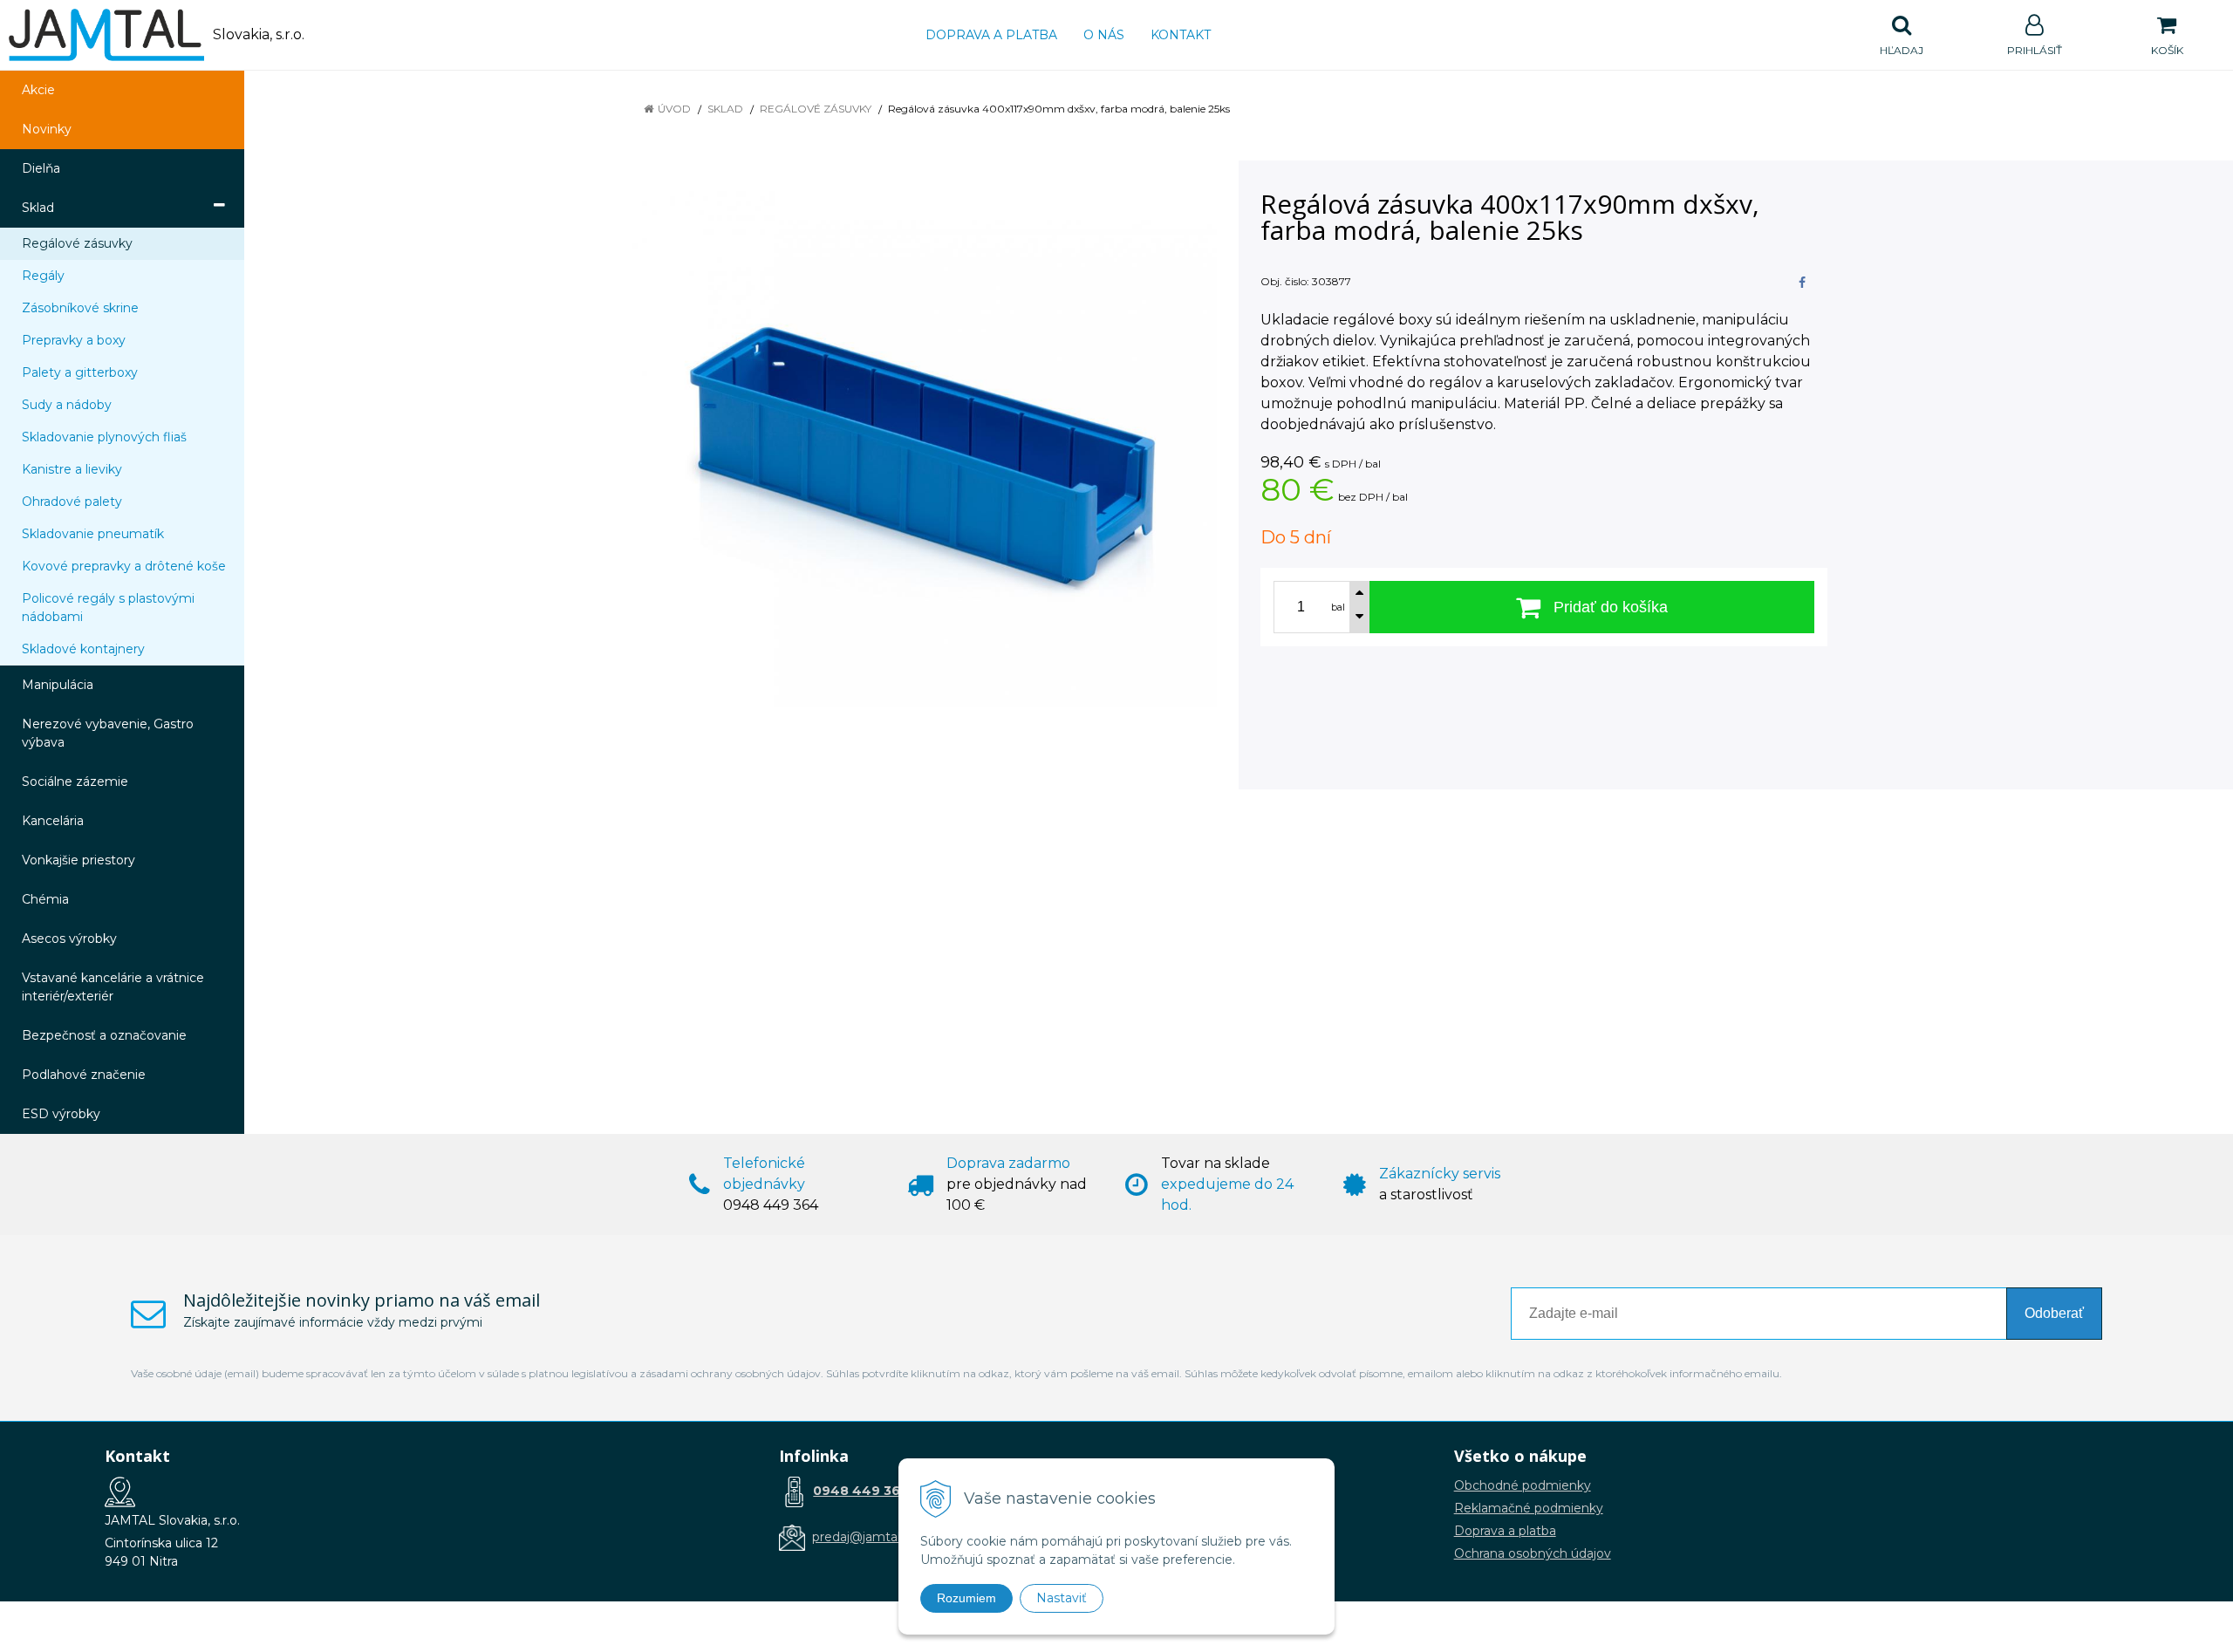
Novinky (47, 129)
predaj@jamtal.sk (864, 1537)
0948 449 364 (861, 1491)
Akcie (38, 90)
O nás (1104, 35)
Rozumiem (966, 1598)
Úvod (674, 109)
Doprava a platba (991, 35)
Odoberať (2054, 1313)
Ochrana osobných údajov (1533, 1553)
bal (1338, 607)
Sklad (725, 109)
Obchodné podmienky (1523, 1485)
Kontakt (1181, 35)
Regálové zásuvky (816, 109)
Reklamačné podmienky (1529, 1508)
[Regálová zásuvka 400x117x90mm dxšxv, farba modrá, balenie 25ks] (922, 444)
